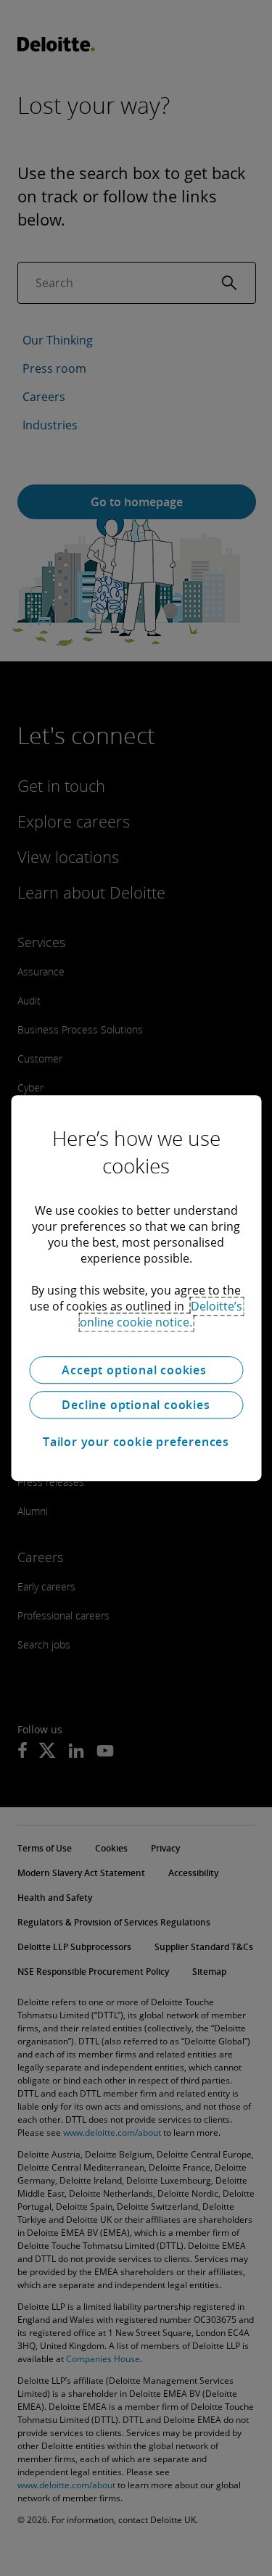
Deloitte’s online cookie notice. (161, 1314)
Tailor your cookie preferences (136, 1442)
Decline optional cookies (136, 1405)
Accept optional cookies (136, 1370)
